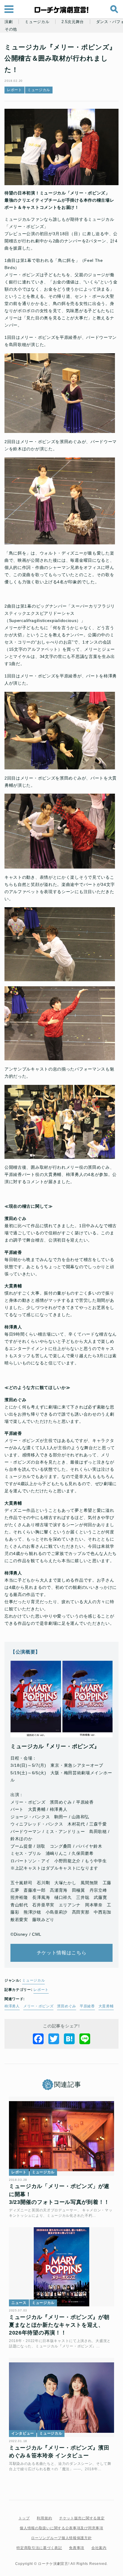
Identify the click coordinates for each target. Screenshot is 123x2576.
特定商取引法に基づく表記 (39, 2548)
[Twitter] (54, 2039)
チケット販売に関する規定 (82, 2518)
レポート (14, 90)
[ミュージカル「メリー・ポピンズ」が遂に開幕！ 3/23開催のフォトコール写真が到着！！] (61, 2136)
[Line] (85, 2039)
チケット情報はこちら (62, 1953)
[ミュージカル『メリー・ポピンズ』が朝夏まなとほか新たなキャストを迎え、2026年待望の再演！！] (61, 2267)
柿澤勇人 (12, 2006)
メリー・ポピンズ (39, 2006)
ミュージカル (37, 22)
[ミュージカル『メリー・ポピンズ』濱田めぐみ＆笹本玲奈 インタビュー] (61, 2397)
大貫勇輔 (106, 2006)
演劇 (9, 22)
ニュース (19, 2303)
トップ (24, 2518)
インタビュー (23, 2433)
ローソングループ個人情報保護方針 (61, 2538)
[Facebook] (38, 2039)
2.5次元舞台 (73, 22)
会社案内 (99, 2548)
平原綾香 (87, 2006)
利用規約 (44, 2518)
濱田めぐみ (67, 2006)
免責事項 (77, 2548)
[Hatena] (69, 2039)
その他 (11, 29)
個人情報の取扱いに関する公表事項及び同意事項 (61, 2528)
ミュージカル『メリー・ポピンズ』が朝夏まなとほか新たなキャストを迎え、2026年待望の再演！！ (59, 2325)
